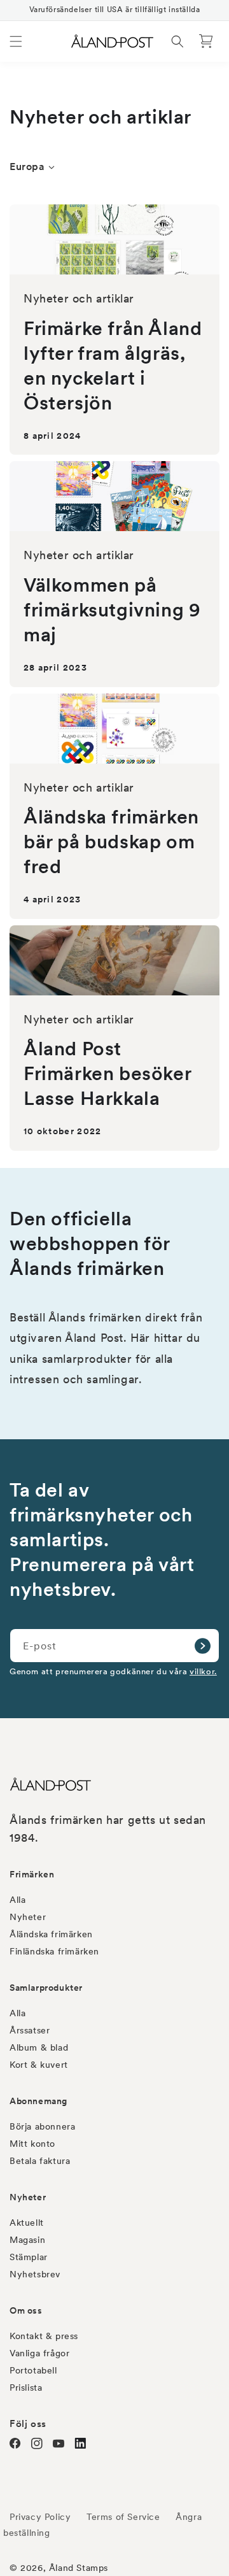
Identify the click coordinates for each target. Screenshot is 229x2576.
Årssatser (30, 2030)
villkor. (203, 1671)
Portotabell (33, 2370)
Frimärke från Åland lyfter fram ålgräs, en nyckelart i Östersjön (113, 365)
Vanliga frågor (39, 2353)
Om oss (26, 2310)
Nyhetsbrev (35, 2274)
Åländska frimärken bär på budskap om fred (111, 841)
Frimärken (32, 1874)
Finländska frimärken (54, 1951)
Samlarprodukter (46, 1988)
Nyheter (28, 1917)
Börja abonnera (42, 2126)
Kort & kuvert (39, 2065)
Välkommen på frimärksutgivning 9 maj (112, 609)
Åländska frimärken (51, 1934)
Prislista (26, 2387)
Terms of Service (123, 2517)
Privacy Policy (40, 2517)
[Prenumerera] (202, 1646)
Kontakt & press (44, 2336)
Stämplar (29, 2257)
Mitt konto (32, 2144)
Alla (17, 1900)
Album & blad (39, 2047)
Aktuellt (27, 2223)
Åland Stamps (79, 2568)
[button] (16, 41)
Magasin (27, 2240)
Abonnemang (38, 2101)
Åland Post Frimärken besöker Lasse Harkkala (107, 1073)
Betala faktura (40, 2161)
